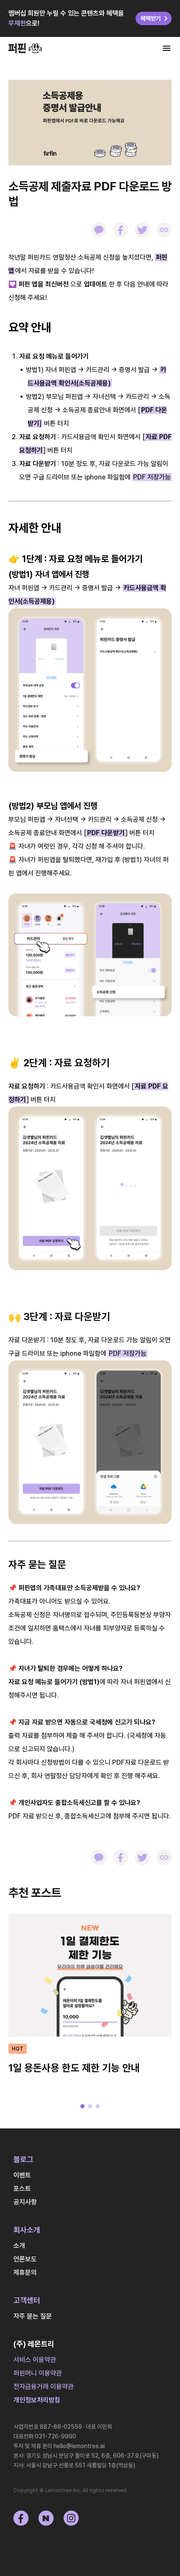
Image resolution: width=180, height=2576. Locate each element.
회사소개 (27, 2230)
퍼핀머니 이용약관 (38, 2373)
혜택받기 (151, 18)
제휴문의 (25, 2273)
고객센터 (27, 2300)
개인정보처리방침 (37, 2400)
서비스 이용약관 (35, 2360)
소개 (19, 2246)
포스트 (22, 2189)
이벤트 (22, 2175)
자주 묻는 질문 (33, 2316)
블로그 (23, 2159)
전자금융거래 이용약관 (44, 2387)
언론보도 (25, 2259)
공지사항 (25, 2202)
